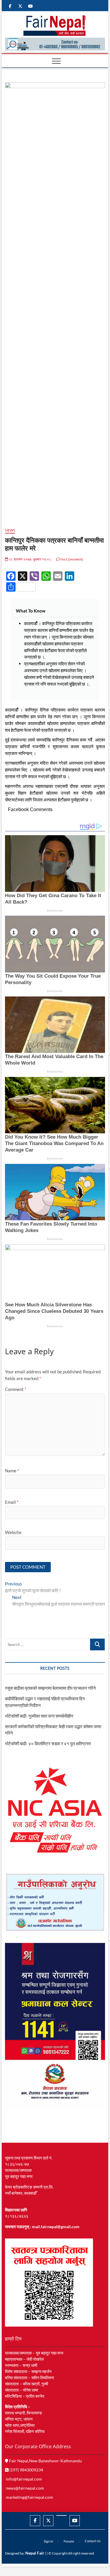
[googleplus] (61, 2515)
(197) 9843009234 (26, 2470)
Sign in (48, 2541)
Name (12, 1471)
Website (13, 1532)
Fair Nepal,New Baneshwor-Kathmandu (45, 2461)
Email (12, 1502)
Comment (16, 1389)
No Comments (71, 559)
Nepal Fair (35, 2553)
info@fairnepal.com (24, 2479)
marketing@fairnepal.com (29, 2497)
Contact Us (93, 2541)
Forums (69, 2541)
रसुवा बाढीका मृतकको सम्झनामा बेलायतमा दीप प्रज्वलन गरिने (50, 1688)
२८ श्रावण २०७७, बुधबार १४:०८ (30, 559)
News (10, 530)
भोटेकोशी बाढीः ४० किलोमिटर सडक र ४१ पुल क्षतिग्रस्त (48, 1743)
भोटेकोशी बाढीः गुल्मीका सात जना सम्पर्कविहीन (39, 1716)
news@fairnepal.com (25, 2488)
